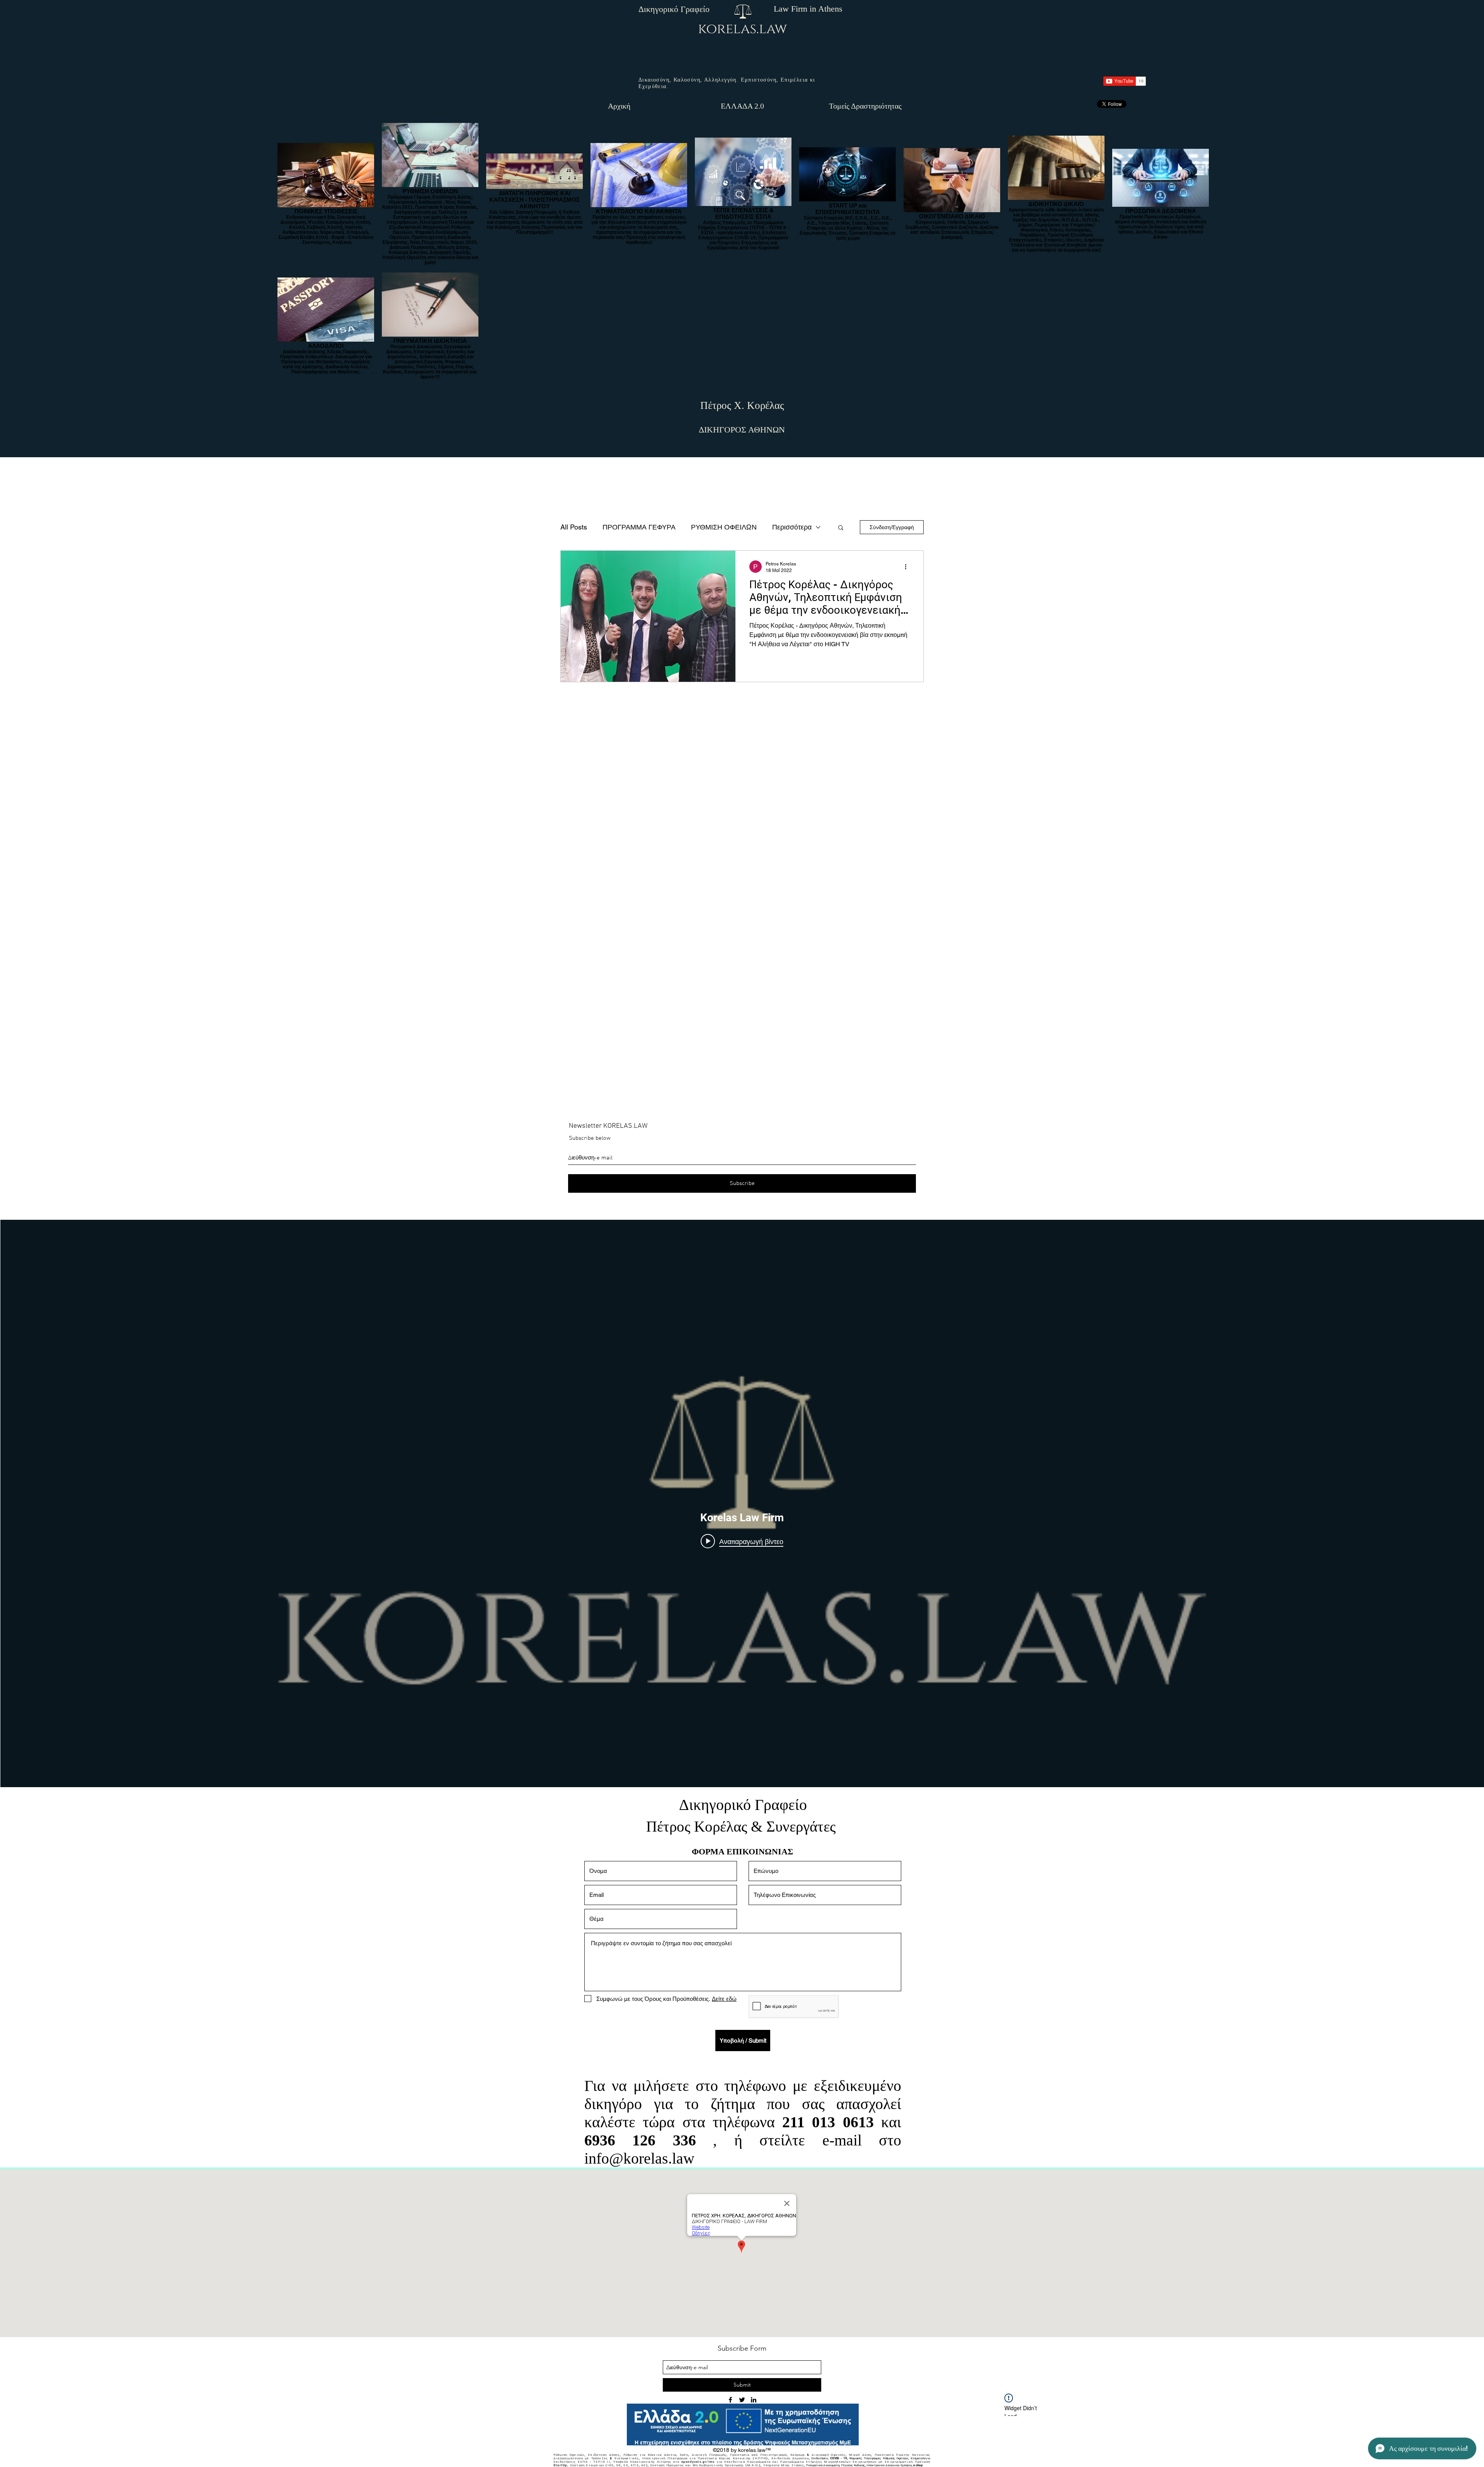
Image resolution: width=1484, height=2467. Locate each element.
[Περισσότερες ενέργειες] (908, 567)
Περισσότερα (792, 527)
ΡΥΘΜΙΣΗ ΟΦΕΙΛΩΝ (724, 527)
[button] (841, 528)
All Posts (574, 527)
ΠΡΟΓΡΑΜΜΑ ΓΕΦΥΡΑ (639, 527)
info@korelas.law (639, 2158)
